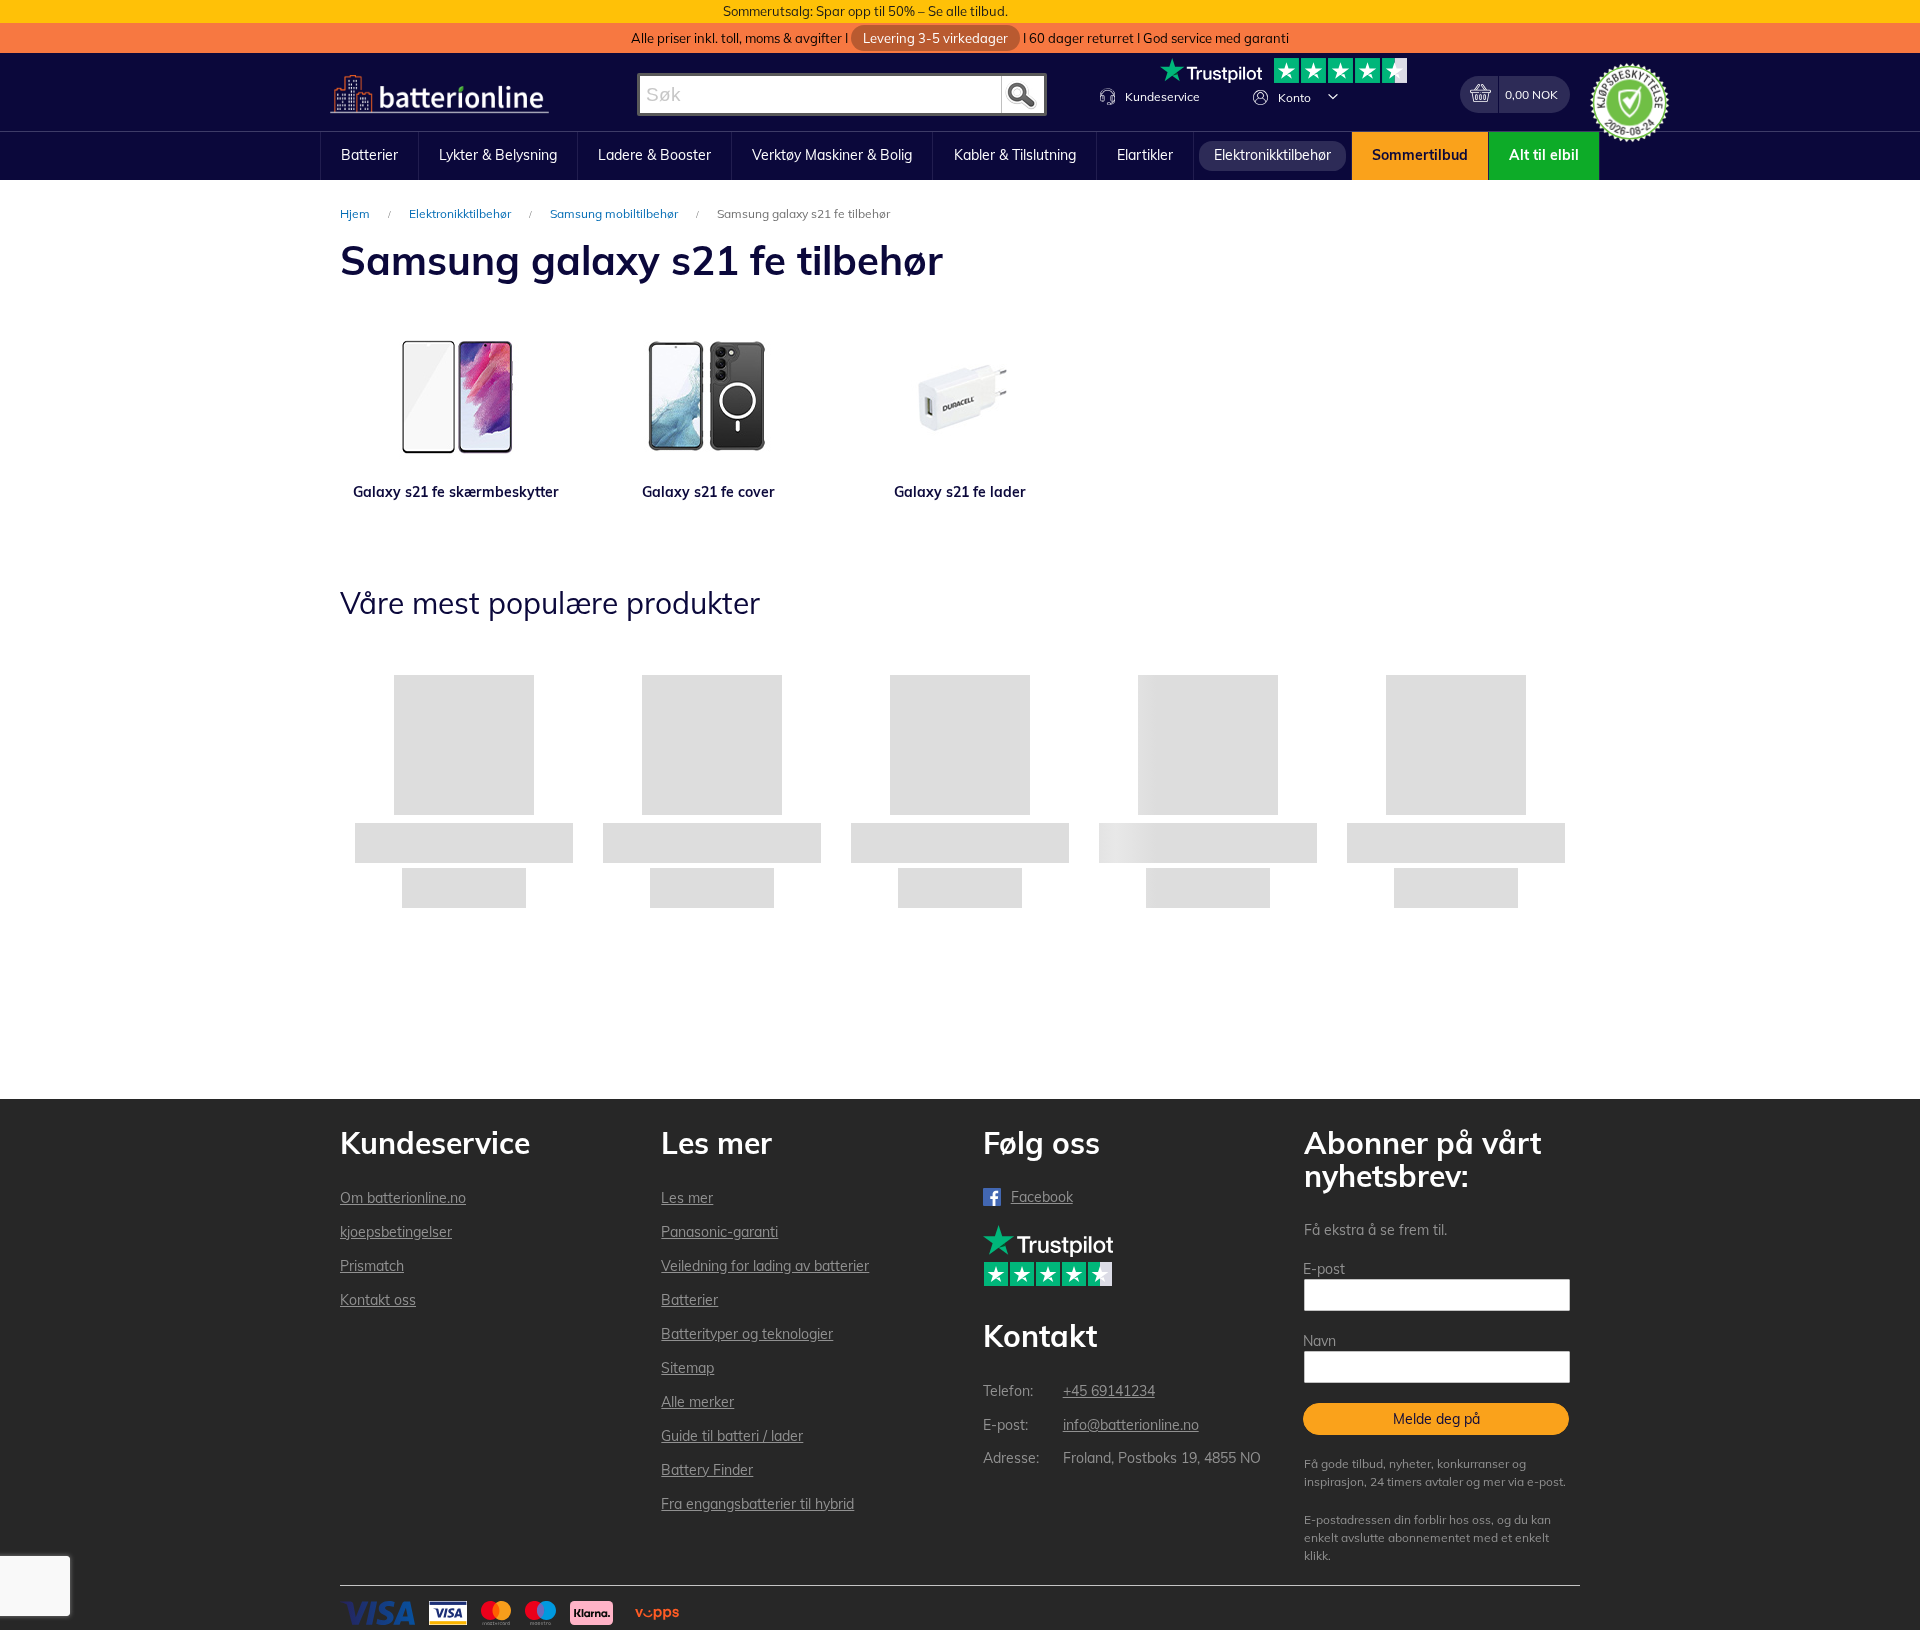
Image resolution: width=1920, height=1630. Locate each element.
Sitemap (687, 1368)
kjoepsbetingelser (396, 1232)
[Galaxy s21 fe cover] (708, 397)
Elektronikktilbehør (461, 213)
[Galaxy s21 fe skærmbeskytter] (456, 397)
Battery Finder (707, 1470)
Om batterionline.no (403, 1198)
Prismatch (372, 1266)
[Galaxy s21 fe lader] (960, 397)
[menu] (960, 156)
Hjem (356, 213)
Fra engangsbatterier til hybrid (757, 1504)
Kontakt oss (378, 1300)
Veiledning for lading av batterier (765, 1266)
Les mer (687, 1198)
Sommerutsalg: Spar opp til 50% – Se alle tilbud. (865, 11)
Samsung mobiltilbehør (615, 213)
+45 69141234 (1109, 1391)
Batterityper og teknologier (747, 1334)
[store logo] (439, 94)
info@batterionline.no (1131, 1425)
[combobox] (842, 94)
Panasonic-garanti (719, 1232)
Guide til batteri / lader (732, 1436)
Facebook (1042, 1197)
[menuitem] (369, 156)
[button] (1333, 96)
